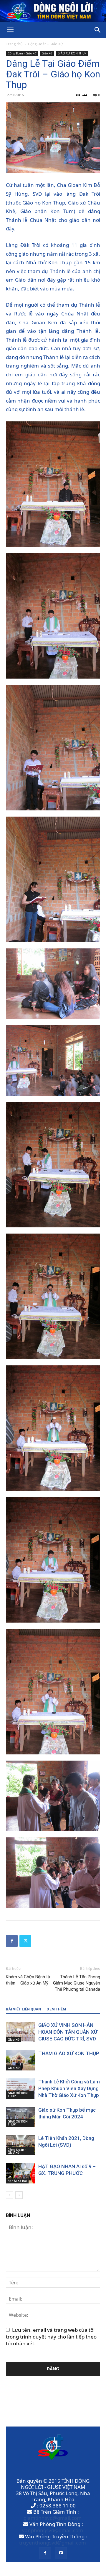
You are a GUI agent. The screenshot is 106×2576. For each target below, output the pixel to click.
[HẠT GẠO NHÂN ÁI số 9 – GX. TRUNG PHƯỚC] (21, 2173)
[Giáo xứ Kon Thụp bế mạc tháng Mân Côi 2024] (21, 2117)
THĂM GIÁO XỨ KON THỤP (69, 2053)
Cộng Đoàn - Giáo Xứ (45, 44)
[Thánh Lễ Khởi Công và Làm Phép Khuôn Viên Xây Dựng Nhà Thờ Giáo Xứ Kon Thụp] (21, 2089)
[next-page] (19, 2195)
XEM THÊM (57, 2009)
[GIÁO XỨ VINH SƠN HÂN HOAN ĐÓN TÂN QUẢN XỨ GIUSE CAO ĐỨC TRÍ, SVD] (21, 2032)
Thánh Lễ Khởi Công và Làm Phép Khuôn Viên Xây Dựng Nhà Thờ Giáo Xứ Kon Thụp (69, 2088)
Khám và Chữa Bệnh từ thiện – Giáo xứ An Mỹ (28, 1980)
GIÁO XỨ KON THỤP (72, 53)
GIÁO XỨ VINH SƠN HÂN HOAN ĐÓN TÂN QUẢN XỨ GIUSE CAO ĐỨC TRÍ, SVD (68, 2032)
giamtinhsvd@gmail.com (53, 2518)
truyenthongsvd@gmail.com (53, 2543)
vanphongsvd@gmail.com (53, 2530)
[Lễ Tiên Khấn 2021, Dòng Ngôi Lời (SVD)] (21, 2145)
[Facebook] (12, 1941)
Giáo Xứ (47, 53)
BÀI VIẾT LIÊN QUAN (23, 2009)
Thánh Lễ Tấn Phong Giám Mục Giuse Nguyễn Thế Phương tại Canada (77, 1983)
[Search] (98, 30)
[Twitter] (25, 1941)
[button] (10, 30)
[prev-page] (10, 2195)
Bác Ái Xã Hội (17, 2181)
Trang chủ (14, 44)
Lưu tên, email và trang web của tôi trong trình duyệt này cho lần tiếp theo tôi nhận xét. (51, 2337)
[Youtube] (61, 2553)
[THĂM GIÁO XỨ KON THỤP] (21, 2060)
